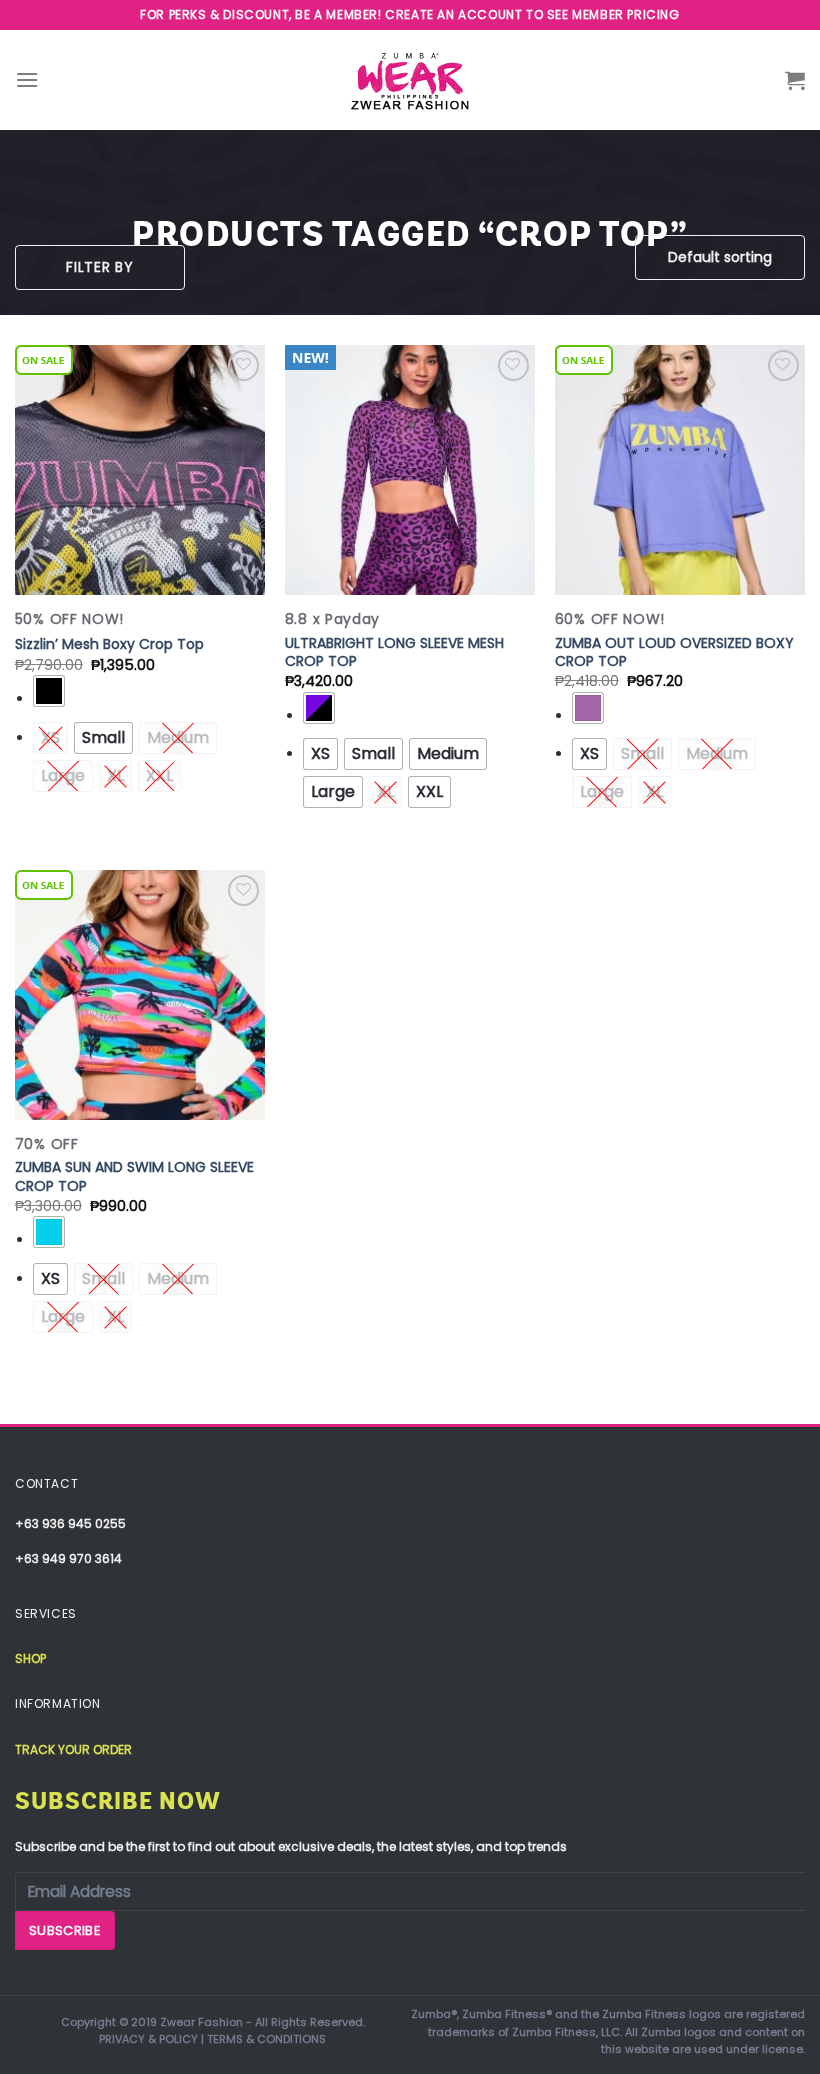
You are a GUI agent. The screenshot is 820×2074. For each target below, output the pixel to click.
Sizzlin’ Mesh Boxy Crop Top (109, 644)
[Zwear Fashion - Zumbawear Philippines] (410, 80)
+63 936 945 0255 (70, 1523)
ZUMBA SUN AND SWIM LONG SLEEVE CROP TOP (134, 1176)
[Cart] (795, 80)
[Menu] (27, 79)
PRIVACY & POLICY (148, 2039)
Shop (30, 1658)
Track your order (73, 1749)
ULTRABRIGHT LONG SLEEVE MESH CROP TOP (394, 652)
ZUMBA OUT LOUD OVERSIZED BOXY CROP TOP (674, 652)
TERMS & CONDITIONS (266, 2039)
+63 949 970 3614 (68, 1558)
